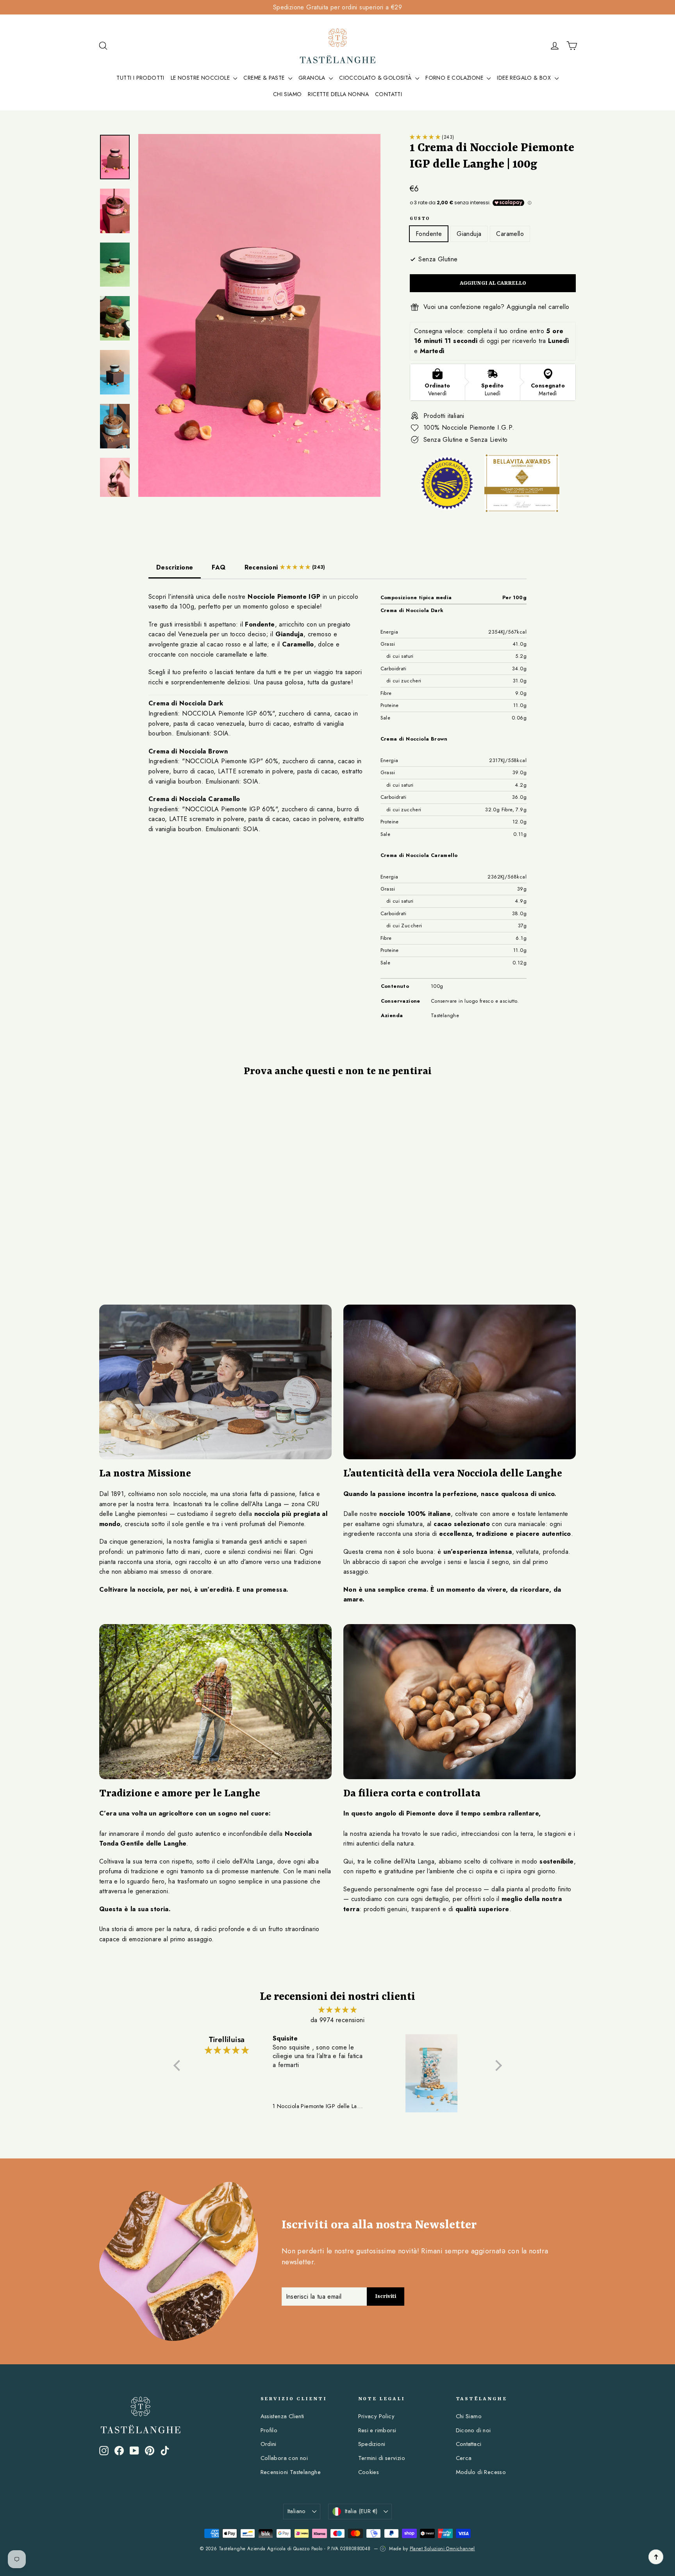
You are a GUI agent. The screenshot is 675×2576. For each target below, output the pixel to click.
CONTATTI (388, 94)
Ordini (269, 2444)
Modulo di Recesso (481, 2472)
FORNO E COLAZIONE (455, 78)
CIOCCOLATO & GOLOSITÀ (376, 78)
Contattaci (469, 2444)
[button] (426, 137)
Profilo (269, 2430)
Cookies (369, 2472)
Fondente (429, 234)
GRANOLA (313, 78)
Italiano (297, 2511)
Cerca (464, 2458)
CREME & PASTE (265, 78)
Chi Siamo (469, 2416)
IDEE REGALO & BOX (525, 78)
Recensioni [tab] (285, 567)
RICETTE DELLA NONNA (338, 94)
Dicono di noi (473, 2430)
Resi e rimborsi (377, 2430)
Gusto (420, 219)
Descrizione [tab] (175, 567)
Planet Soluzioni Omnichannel (442, 2549)
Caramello (510, 234)
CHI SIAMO (287, 94)
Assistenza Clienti (282, 2416)
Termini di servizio (382, 2458)
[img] (338, 2010)
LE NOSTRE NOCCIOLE (201, 78)
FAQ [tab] (219, 567)
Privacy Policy (377, 2416)
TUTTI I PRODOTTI (140, 78)
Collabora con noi (284, 2458)
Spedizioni (372, 2444)
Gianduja (469, 234)
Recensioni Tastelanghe (291, 2472)
